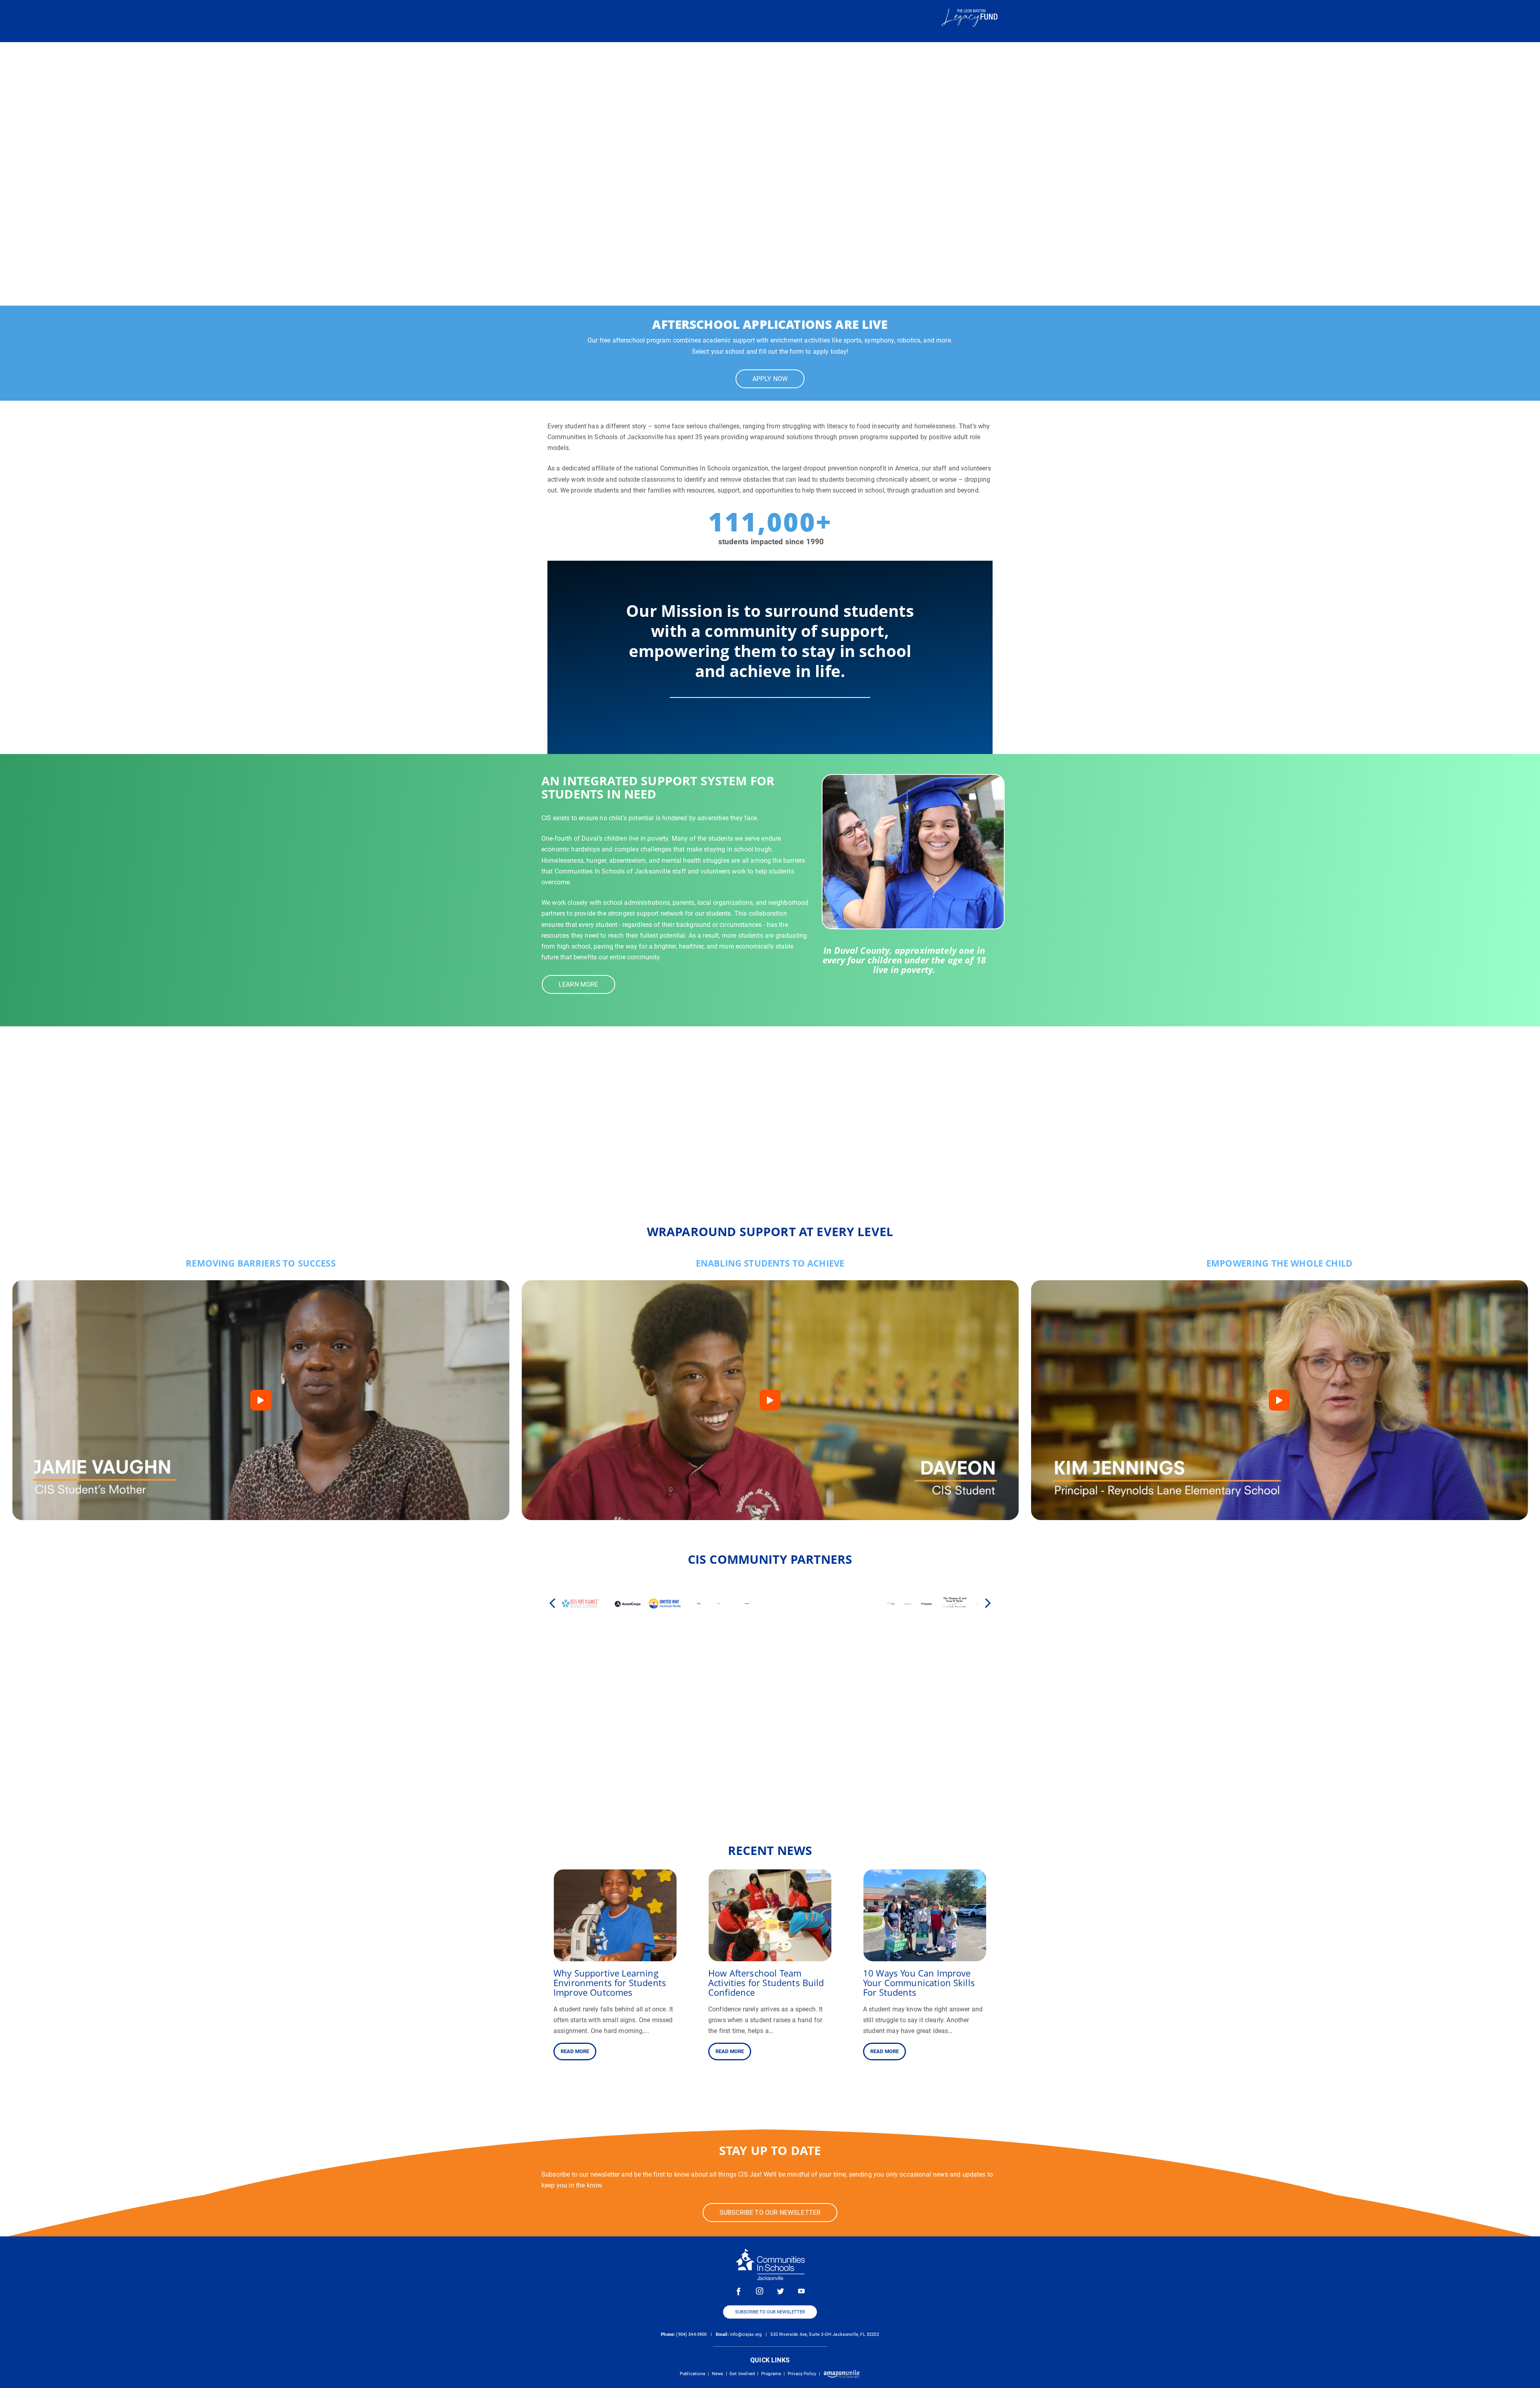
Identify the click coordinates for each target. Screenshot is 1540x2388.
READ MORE (575, 2051)
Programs (771, 2374)
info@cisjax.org (746, 2334)
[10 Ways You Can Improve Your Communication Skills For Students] (925, 1956)
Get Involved (742, 2374)
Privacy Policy (802, 2374)
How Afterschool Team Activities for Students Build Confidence (766, 1983)
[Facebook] (739, 2291)
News (718, 2374)
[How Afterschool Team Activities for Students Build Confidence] (770, 1956)
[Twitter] (780, 2291)
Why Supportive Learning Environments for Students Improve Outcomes (610, 1983)
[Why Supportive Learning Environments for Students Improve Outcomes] (615, 1956)
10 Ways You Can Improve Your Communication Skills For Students (919, 1983)
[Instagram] (760, 2291)
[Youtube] (801, 2291)
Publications (693, 2374)
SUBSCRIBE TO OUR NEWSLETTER (770, 2312)
